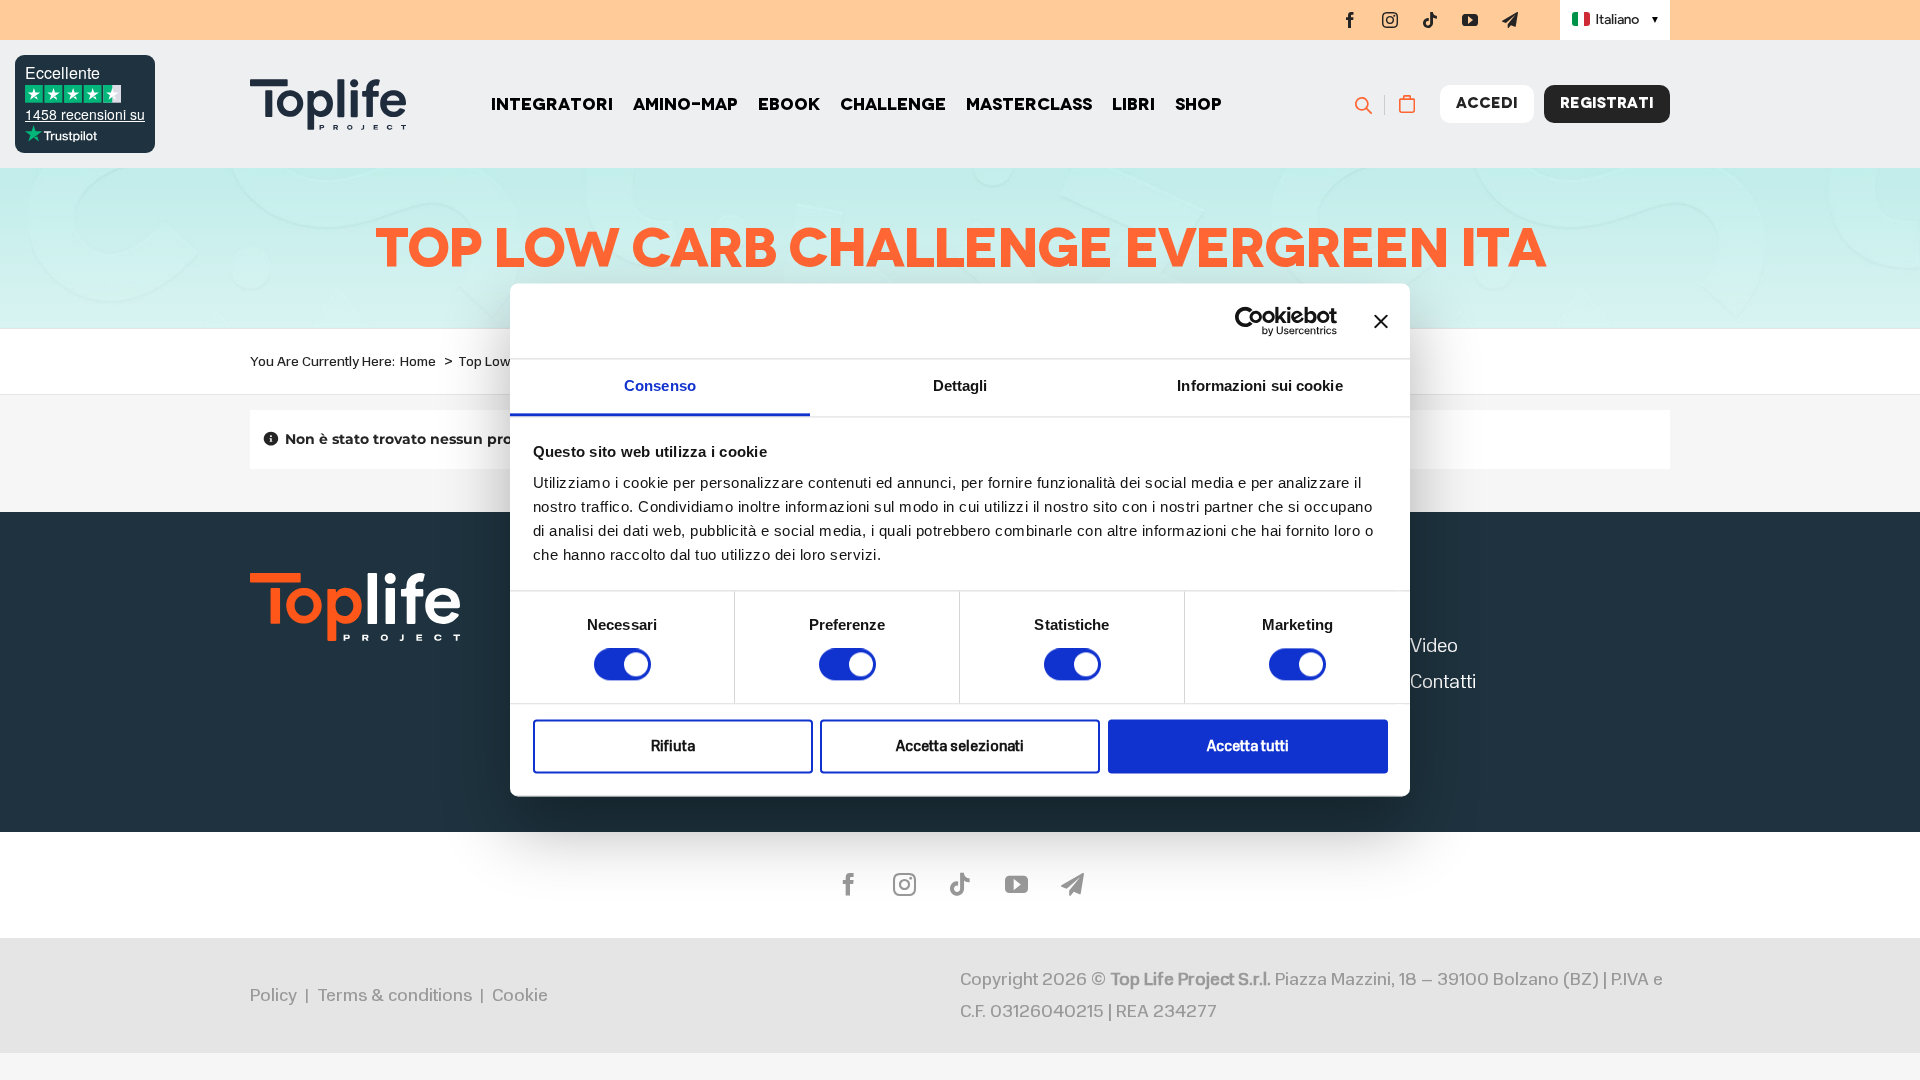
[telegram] (1510, 20)
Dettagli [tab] (960, 385)
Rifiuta (673, 746)
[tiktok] (1430, 20)
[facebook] (1350, 20)
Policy (273, 995)
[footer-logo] (355, 578)
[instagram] (1390, 20)
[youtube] (1470, 20)
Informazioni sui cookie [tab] (1259, 385)
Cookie (520, 995)
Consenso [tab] (660, 385)
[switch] (847, 665)
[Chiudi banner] (1381, 321)
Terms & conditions (394, 995)
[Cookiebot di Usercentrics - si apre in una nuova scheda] (1249, 321)
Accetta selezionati (960, 746)
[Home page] (328, 104)
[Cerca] (1372, 104)
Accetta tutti (1248, 746)
